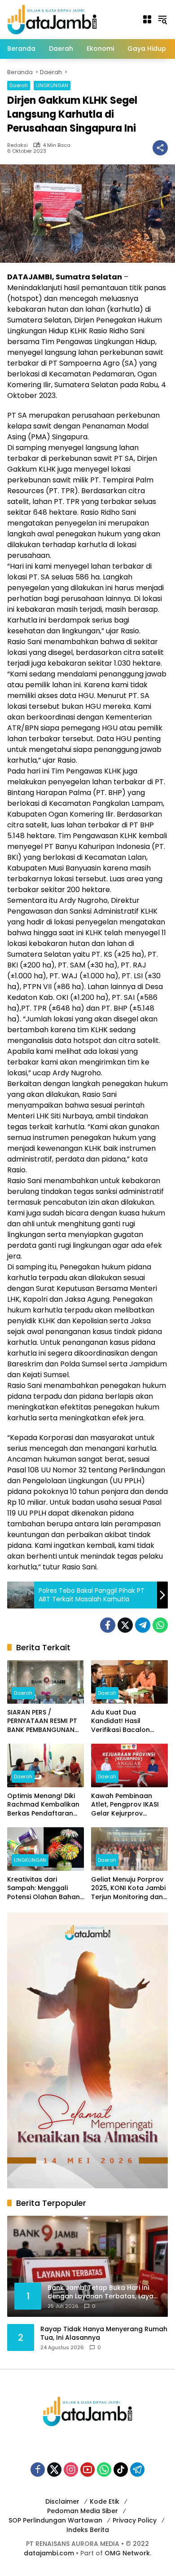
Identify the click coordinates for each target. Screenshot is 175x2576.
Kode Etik (105, 2501)
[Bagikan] (160, 148)
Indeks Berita (88, 2530)
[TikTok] (121, 2470)
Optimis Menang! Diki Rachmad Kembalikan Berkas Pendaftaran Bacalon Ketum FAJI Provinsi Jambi (43, 1805)
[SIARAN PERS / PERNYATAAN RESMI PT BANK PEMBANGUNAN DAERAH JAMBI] (46, 1682)
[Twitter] (125, 1625)
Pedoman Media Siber (83, 2511)
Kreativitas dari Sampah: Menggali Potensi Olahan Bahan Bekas (44, 1889)
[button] (162, 19)
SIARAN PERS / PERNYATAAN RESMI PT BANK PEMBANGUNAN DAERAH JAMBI (42, 1721)
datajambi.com (49, 2553)
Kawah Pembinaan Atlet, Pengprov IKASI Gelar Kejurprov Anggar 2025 (125, 1805)
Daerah (19, 85)
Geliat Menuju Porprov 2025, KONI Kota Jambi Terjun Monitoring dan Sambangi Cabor (128, 1889)
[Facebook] (108, 1625)
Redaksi (17, 145)
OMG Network (127, 2553)
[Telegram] (143, 1625)
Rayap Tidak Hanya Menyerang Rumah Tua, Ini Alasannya (104, 2334)
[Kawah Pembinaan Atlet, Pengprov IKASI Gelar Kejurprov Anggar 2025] (129, 1765)
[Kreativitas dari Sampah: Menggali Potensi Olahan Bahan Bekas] (46, 1849)
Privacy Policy (135, 2520)
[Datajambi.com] (52, 19)
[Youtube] (87, 2470)
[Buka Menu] (147, 19)
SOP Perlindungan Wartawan (55, 2520)
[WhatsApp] (160, 1625)
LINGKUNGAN (52, 85)
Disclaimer (62, 2501)
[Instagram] (71, 2470)
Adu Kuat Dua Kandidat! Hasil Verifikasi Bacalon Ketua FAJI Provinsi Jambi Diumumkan (121, 1721)
